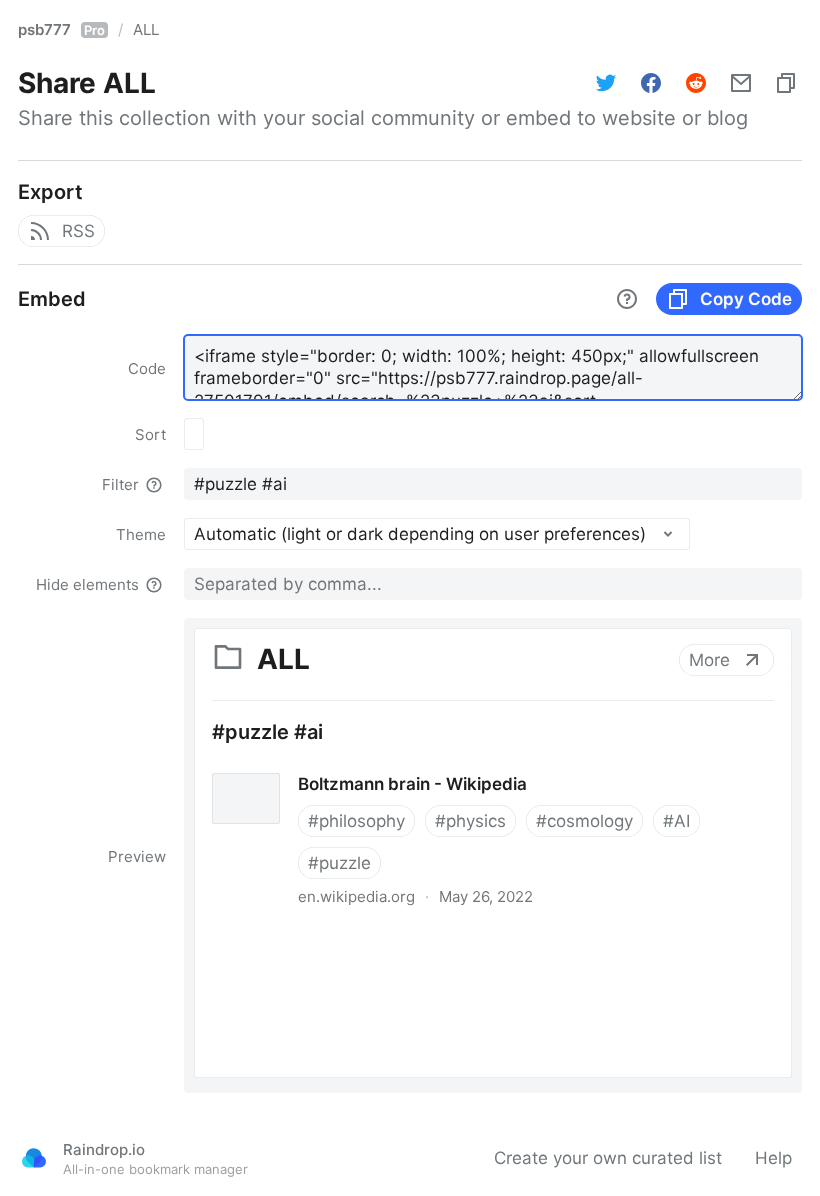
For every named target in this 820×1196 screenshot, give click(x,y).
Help (773, 1158)
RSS (78, 231)
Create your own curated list (608, 1158)
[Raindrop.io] (34, 1158)
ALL (146, 29)
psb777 (61, 29)
